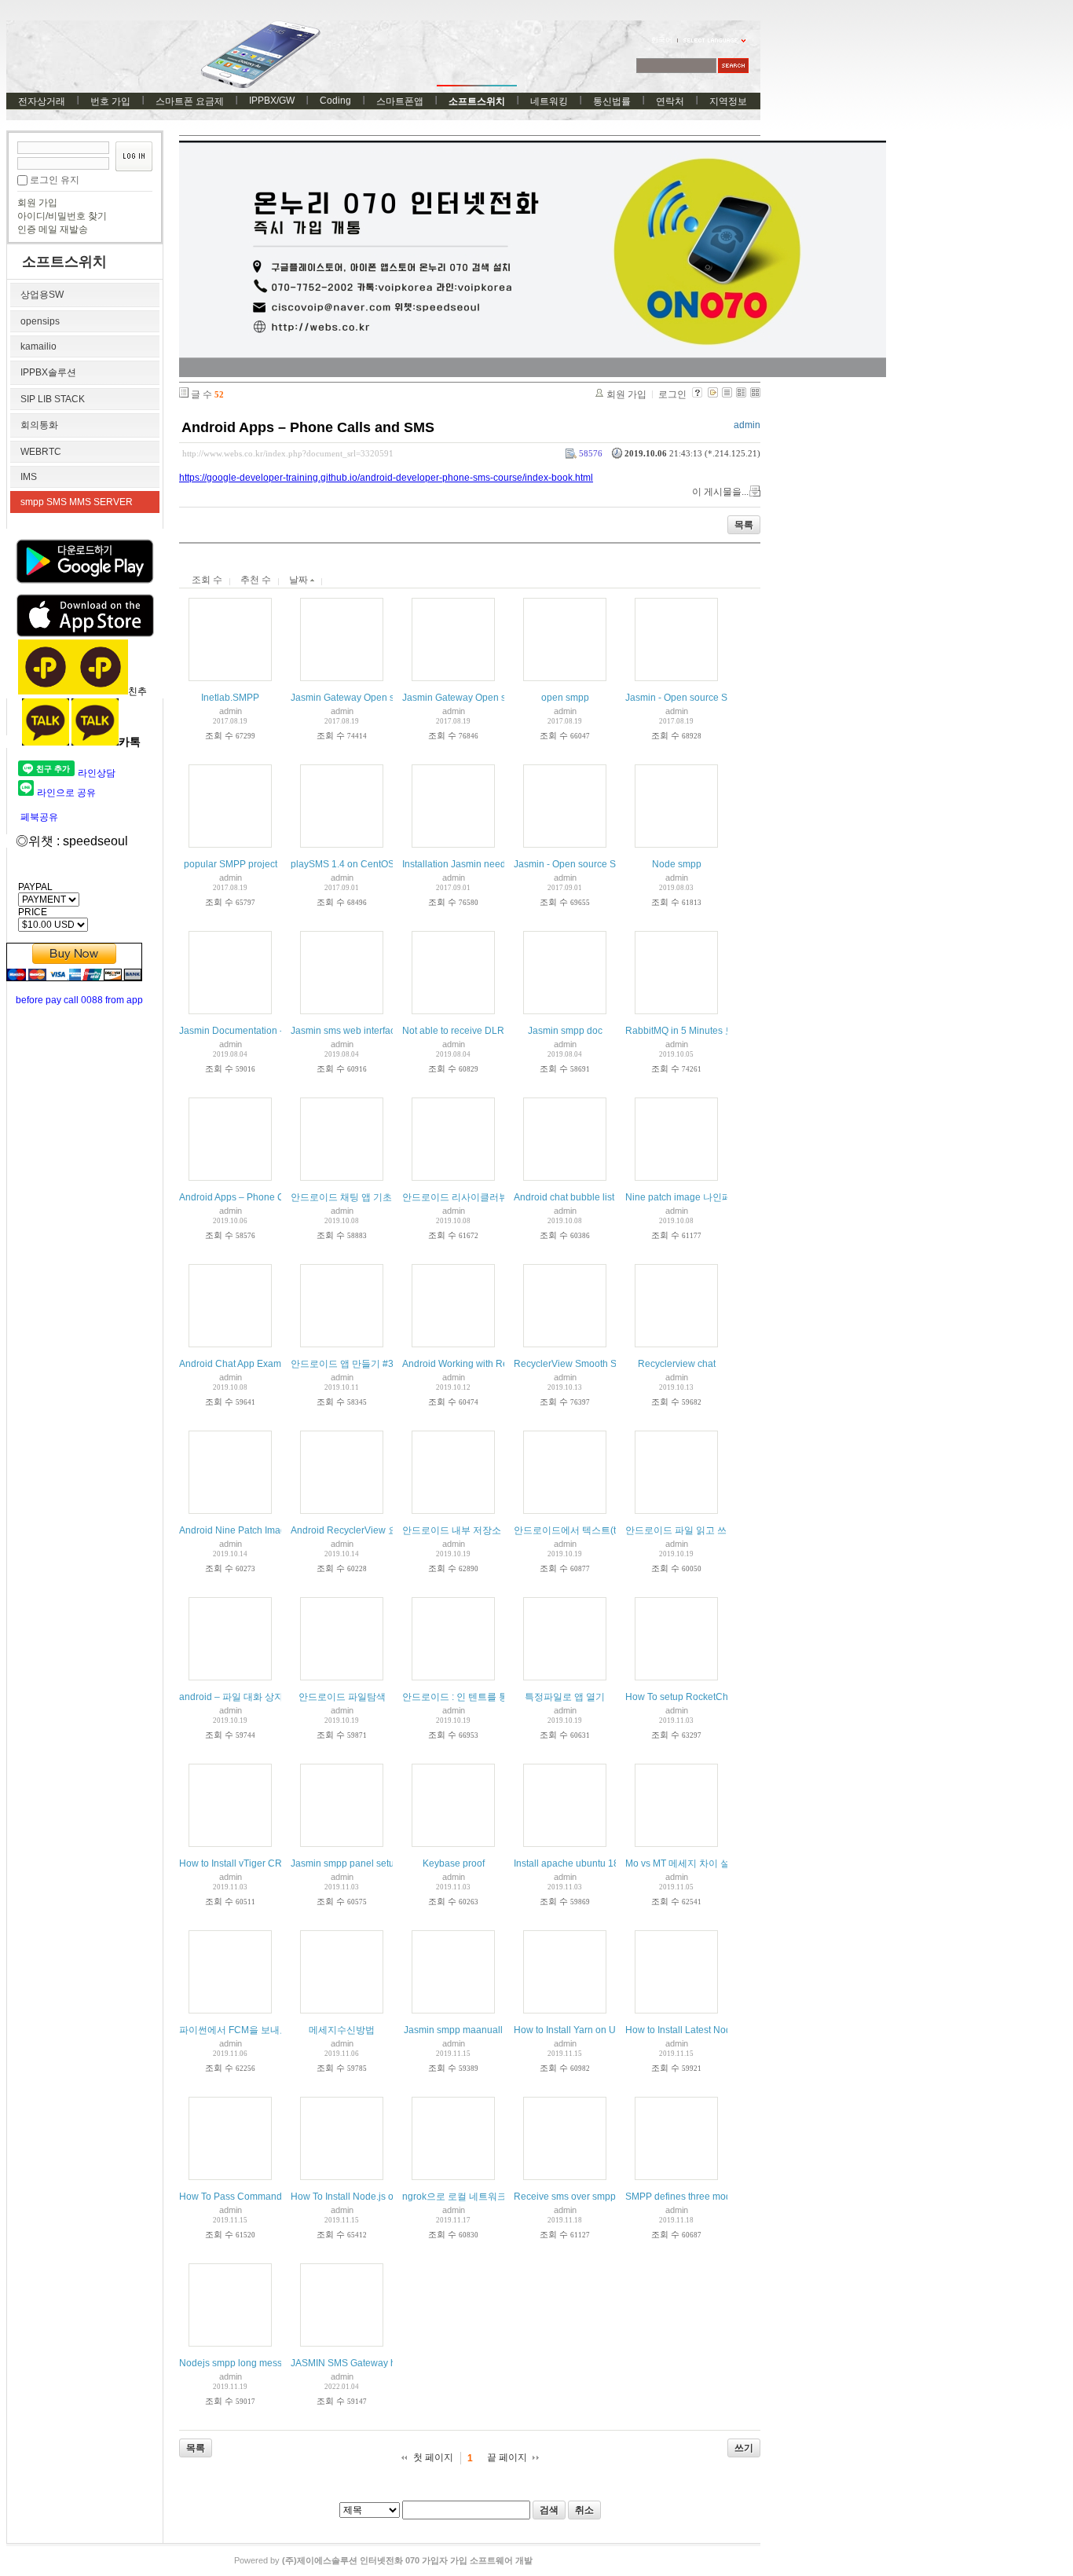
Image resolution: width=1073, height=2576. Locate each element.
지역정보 (728, 101)
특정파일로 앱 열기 (565, 1697)
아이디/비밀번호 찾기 (62, 216)
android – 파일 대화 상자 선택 (242, 1697)
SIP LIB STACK (53, 399)
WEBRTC (41, 452)
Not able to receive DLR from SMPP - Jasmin (498, 1031)
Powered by (383, 2560)
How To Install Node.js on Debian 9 (366, 2197)
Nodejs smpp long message (239, 2363)
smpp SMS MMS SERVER (77, 502)
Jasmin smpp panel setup (345, 1863)
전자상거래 (42, 101)
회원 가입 (37, 203)
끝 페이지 (507, 2457)
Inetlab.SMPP (230, 698)
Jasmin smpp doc (565, 1031)
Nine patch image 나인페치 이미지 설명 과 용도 (725, 1197)
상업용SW (42, 295)
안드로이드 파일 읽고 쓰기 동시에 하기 (707, 1530)
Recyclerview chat (677, 1364)
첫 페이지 (433, 2457)
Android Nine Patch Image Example (255, 1530)
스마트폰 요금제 (190, 101)
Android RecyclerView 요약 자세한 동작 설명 (385, 1530)
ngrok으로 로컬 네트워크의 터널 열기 (480, 2197)
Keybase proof (454, 1863)
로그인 (672, 394)
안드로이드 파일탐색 (342, 1697)
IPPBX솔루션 (48, 372)
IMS (29, 477)
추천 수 (256, 580)
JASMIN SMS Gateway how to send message (387, 2363)
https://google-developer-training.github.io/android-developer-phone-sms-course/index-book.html (386, 478)
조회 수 (207, 580)
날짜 (300, 580)
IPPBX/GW (272, 101)
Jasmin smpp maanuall (453, 2030)
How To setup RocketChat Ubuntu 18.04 (711, 1697)
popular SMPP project (231, 864)
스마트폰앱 (400, 101)
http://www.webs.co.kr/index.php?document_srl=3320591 (288, 453)
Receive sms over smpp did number (590, 2197)
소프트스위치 (477, 101)
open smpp (565, 698)
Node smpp (677, 864)
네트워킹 (549, 101)
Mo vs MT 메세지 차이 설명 (682, 1863)
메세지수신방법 (342, 2030)
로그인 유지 (55, 180)
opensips (40, 321)
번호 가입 (110, 101)
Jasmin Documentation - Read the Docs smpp (277, 1031)
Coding (335, 101)
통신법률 (612, 101)
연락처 (670, 101)
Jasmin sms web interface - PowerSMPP (377, 1031)
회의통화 (39, 425)
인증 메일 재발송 (53, 229)
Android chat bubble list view (575, 1197)
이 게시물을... (720, 492)
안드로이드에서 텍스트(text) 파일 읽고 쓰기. (606, 1530)
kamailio (38, 346)
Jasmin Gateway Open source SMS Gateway (386, 698)
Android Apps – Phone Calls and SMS (308, 427)
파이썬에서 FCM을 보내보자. (240, 2030)
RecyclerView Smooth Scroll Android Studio (607, 1364)
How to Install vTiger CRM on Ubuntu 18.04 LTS (281, 1863)
